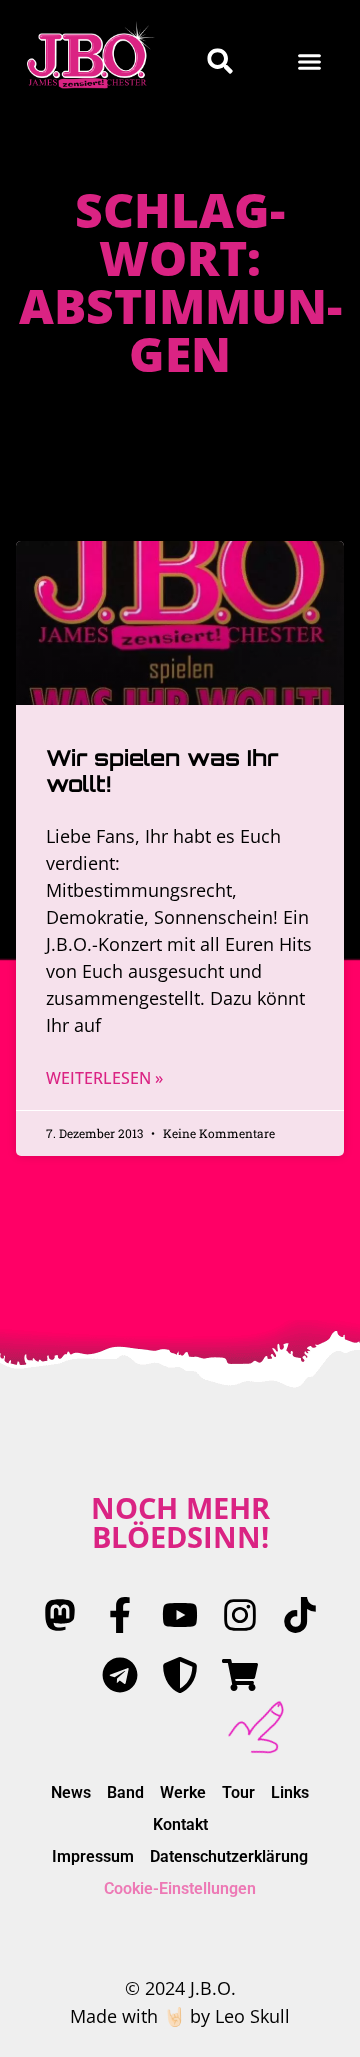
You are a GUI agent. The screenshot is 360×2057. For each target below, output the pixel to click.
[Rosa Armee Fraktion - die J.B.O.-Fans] (180, 1675)
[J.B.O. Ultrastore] (240, 1675)
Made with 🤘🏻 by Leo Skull (180, 2016)
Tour (238, 1792)
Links (290, 1792)
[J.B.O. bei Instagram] (240, 1615)
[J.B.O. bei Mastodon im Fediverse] (60, 1615)
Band (125, 1792)
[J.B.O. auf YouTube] (180, 1615)
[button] (310, 61)
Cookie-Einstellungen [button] (180, 1888)
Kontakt (180, 1824)
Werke (183, 1792)
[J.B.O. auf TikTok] (300, 1615)
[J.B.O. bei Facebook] (120, 1615)
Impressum (93, 1856)
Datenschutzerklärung (229, 1856)
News (71, 1792)
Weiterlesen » (104, 1078)
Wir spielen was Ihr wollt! (162, 770)
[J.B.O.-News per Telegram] (120, 1675)
